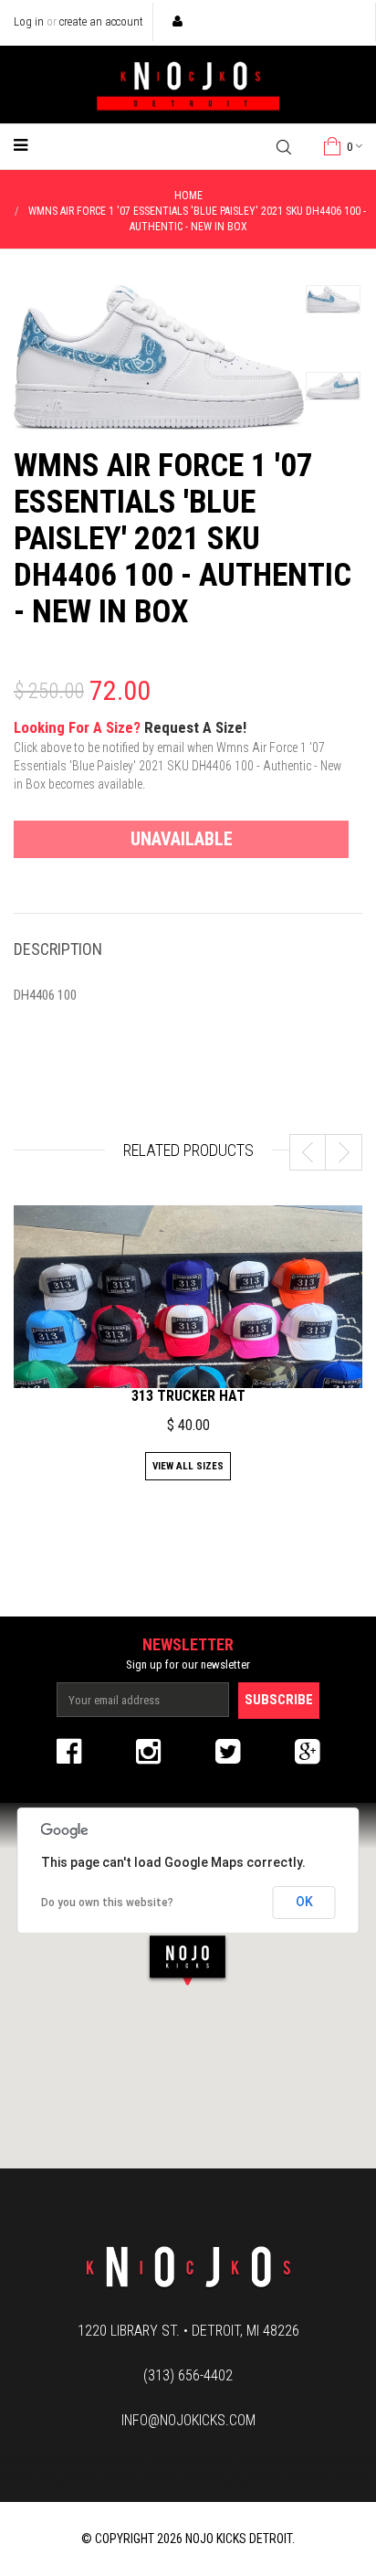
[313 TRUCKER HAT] (188, 1336)
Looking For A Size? (178, 754)
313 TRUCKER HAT (188, 1396)
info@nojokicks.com (188, 2420)
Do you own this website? (107, 1903)
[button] (188, 1960)
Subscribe (279, 1700)
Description (58, 949)
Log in (29, 21)
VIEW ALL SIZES (188, 1466)
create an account (101, 21)
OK (304, 1902)
